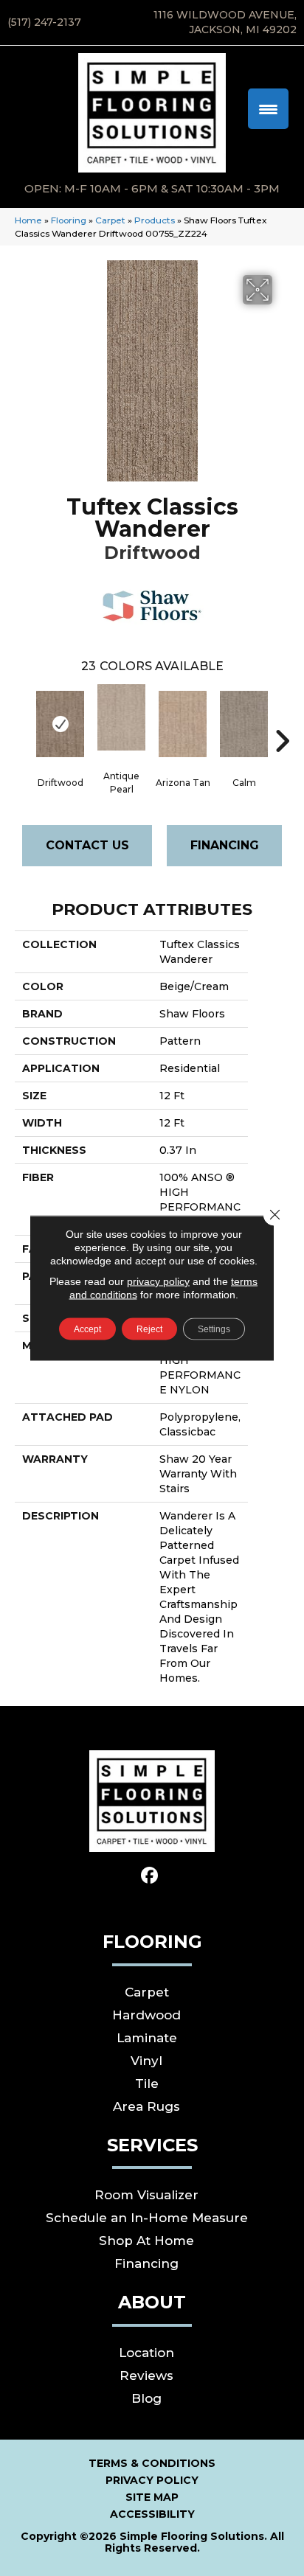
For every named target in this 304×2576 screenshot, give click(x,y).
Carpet (110, 220)
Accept (87, 1329)
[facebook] (150, 1876)
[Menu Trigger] (268, 109)
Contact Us (87, 845)
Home (28, 220)
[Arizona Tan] (183, 724)
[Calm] (244, 724)
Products (155, 220)
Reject (149, 1329)
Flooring (69, 220)
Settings (214, 1329)
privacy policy (158, 1281)
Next (282, 719)
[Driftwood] (60, 724)
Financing (225, 845)
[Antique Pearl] (121, 717)
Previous (22, 719)
